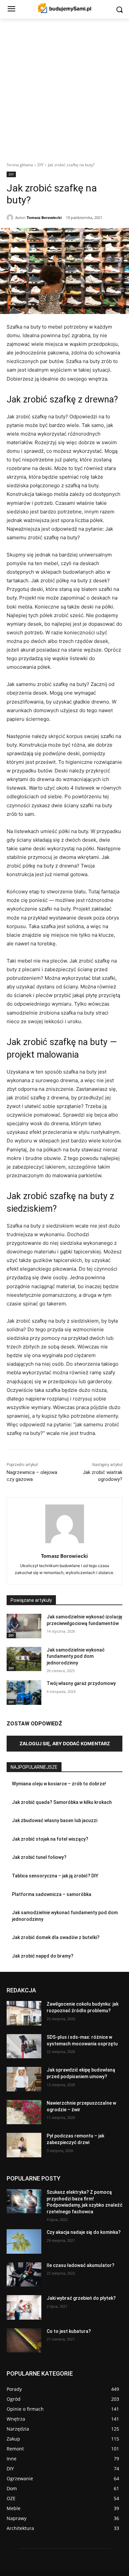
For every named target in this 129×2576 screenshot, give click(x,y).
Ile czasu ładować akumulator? (81, 2265)
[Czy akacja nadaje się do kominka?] (24, 2241)
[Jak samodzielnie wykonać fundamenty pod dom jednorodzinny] (24, 1659)
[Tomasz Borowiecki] (11, 218)
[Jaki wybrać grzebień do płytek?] (24, 2307)
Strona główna (20, 165)
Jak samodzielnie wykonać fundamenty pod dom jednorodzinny (76, 1656)
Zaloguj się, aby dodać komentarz (65, 1743)
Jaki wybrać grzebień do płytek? (81, 2298)
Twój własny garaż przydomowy (81, 1683)
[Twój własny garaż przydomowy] (24, 1693)
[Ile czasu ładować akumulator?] (24, 2275)
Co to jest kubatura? (69, 2331)
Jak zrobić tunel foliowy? (39, 1857)
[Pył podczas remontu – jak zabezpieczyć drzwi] (24, 2145)
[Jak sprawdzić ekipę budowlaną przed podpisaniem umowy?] (24, 2079)
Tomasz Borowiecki (44, 217)
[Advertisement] (64, 86)
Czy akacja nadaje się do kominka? (84, 2232)
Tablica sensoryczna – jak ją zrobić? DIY (55, 1876)
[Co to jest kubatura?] (24, 2340)
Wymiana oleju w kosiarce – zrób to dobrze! (59, 1784)
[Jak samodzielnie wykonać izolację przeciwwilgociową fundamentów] (24, 1626)
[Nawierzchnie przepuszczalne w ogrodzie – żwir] (24, 2112)
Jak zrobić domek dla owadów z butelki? (56, 1937)
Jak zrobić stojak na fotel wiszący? (50, 1839)
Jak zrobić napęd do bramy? (43, 1956)
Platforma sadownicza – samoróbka (52, 1894)
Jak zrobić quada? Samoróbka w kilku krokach (62, 1802)
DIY (41, 165)
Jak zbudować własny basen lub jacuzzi (55, 1820)
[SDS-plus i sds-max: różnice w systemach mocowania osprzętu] (24, 2046)
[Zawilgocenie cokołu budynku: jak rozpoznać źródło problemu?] (24, 2013)
